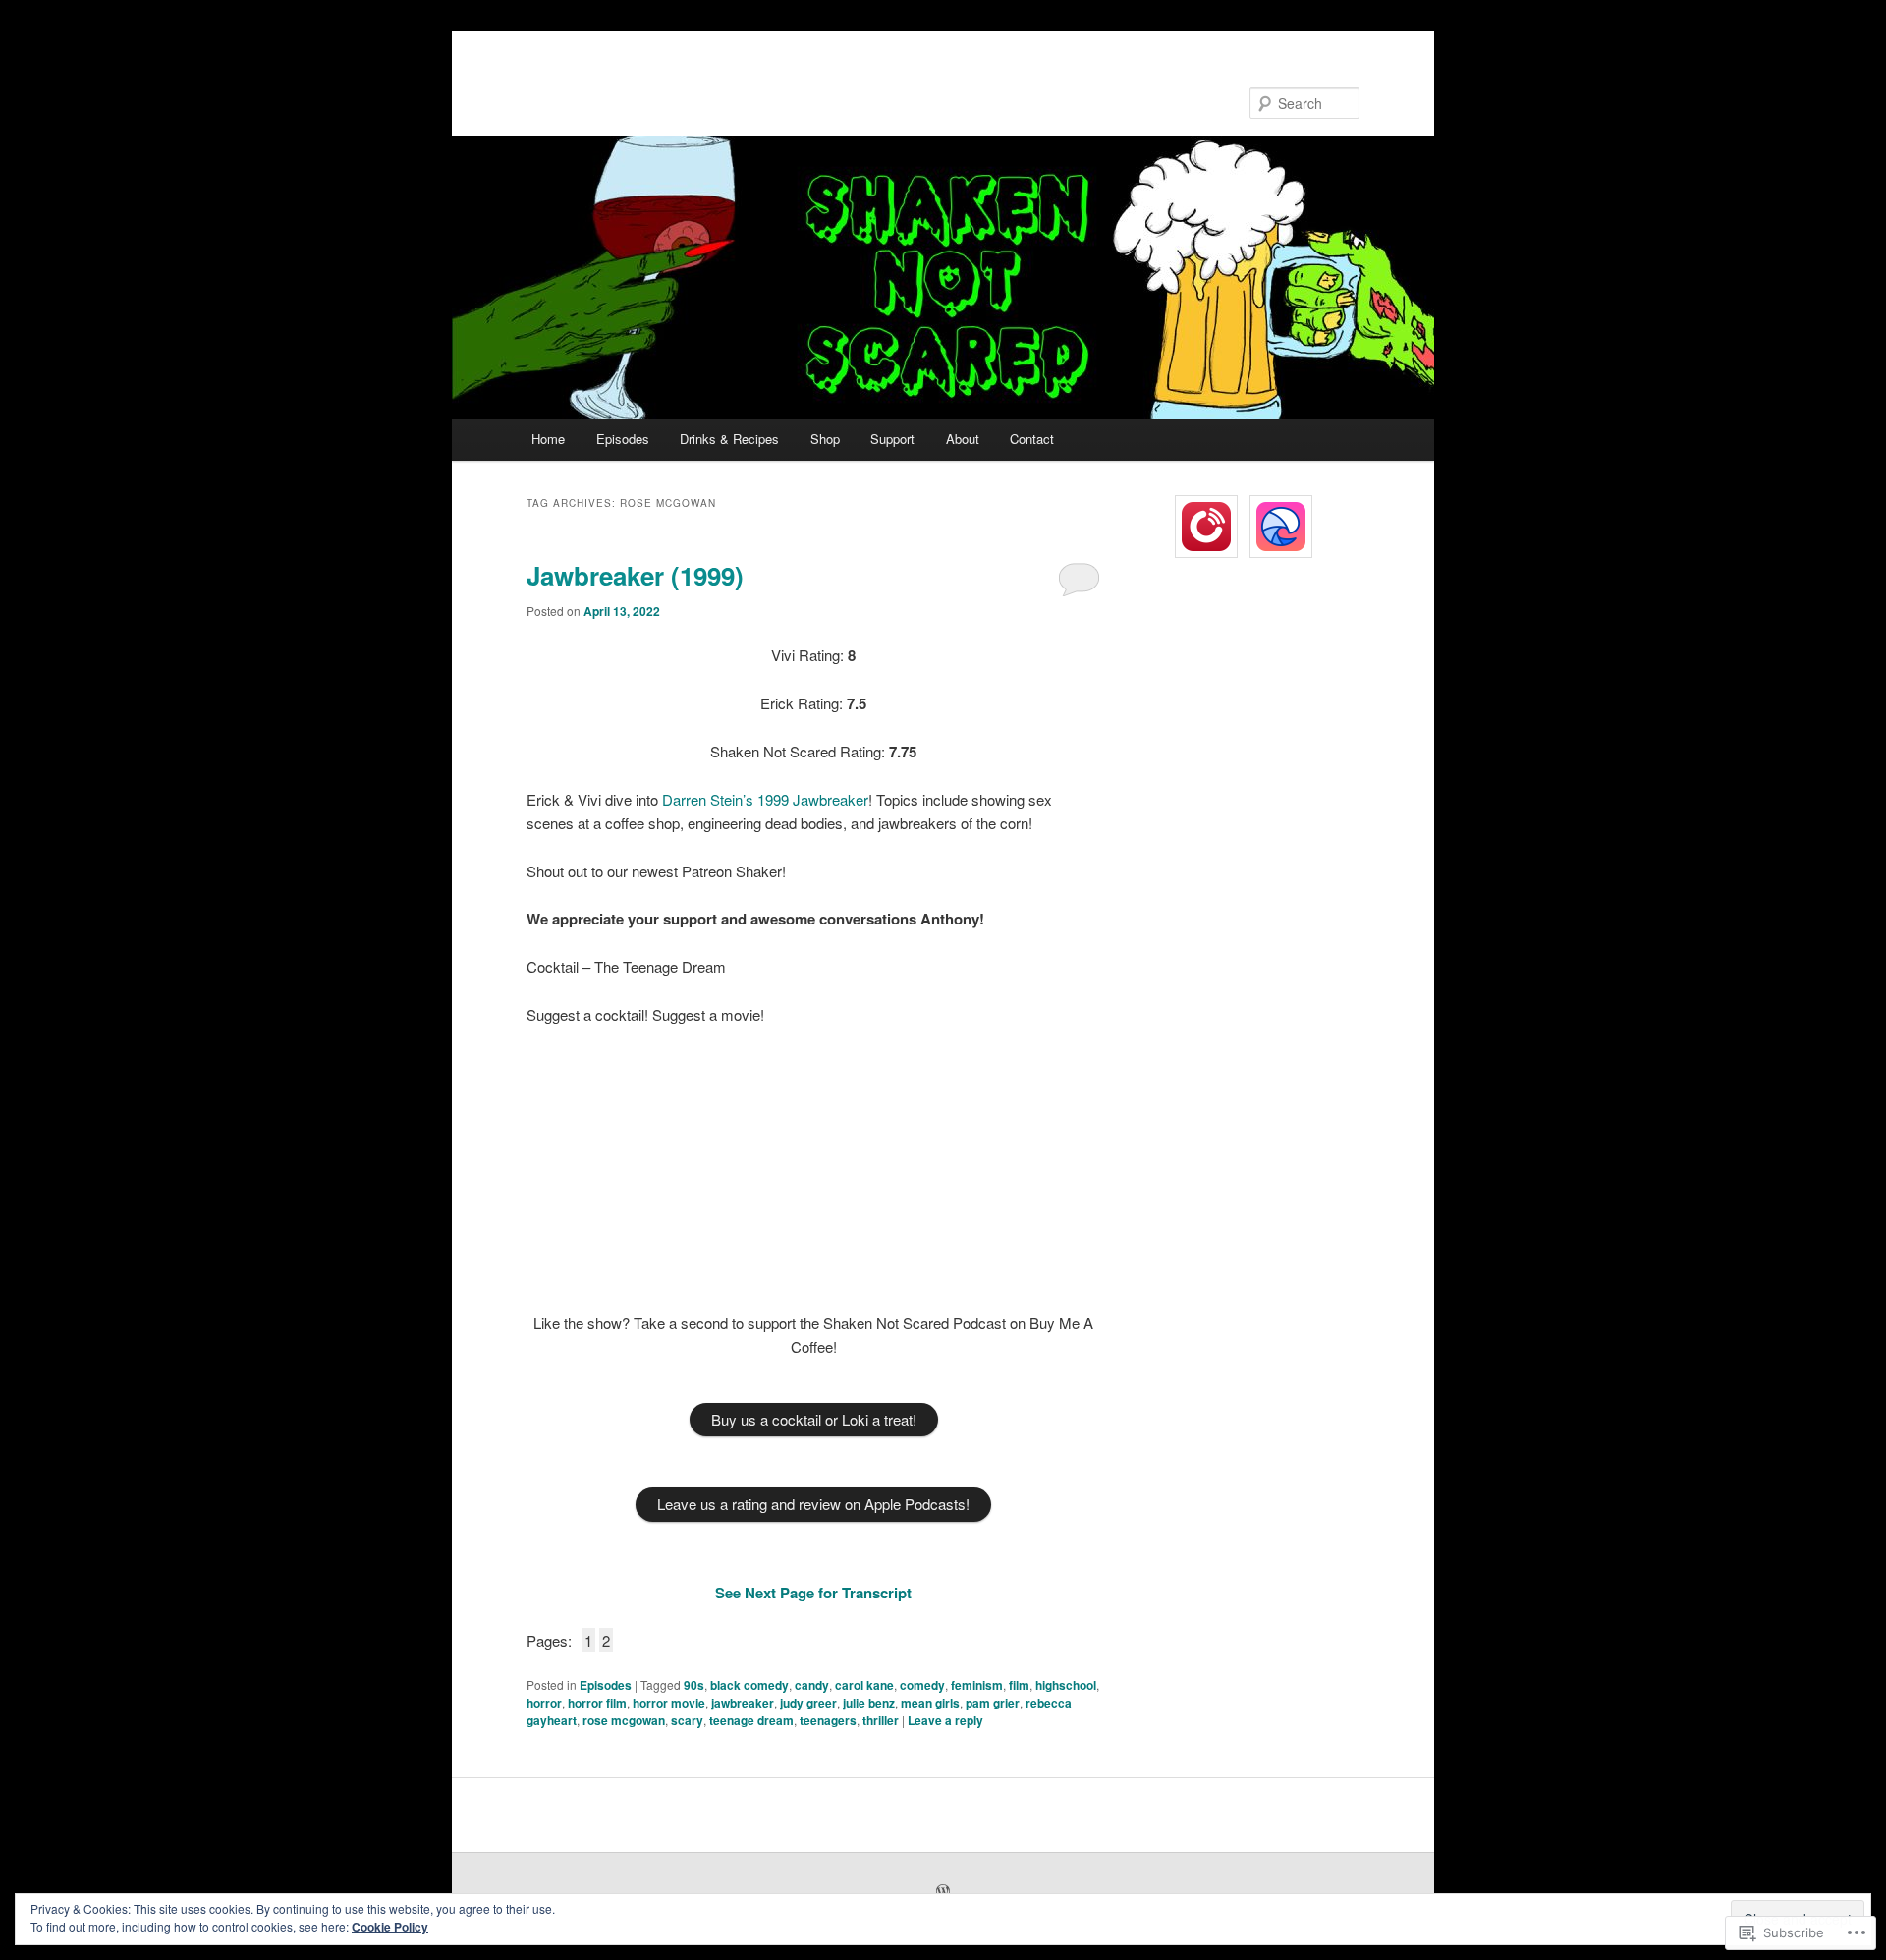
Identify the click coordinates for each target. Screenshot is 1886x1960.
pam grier (993, 1703)
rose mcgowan (624, 1720)
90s (694, 1685)
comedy (922, 1685)
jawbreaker (743, 1703)
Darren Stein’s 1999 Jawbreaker (765, 799)
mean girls (930, 1703)
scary (687, 1720)
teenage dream (751, 1720)
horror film (597, 1703)
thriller (881, 1720)
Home (548, 439)
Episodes (623, 439)
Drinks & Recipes (729, 439)
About (963, 439)
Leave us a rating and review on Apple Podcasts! (813, 1504)
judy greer (808, 1703)
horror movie (669, 1703)
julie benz (869, 1703)
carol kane (864, 1685)
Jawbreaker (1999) (635, 575)
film (1019, 1685)
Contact (1032, 439)
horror (544, 1703)
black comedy (749, 1685)
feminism (977, 1685)
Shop (825, 439)
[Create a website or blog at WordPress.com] (943, 1892)
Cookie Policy (390, 1927)
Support (892, 439)
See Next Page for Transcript (813, 1593)
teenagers (828, 1720)
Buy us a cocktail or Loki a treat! (814, 1419)
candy (812, 1685)
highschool (1066, 1685)
